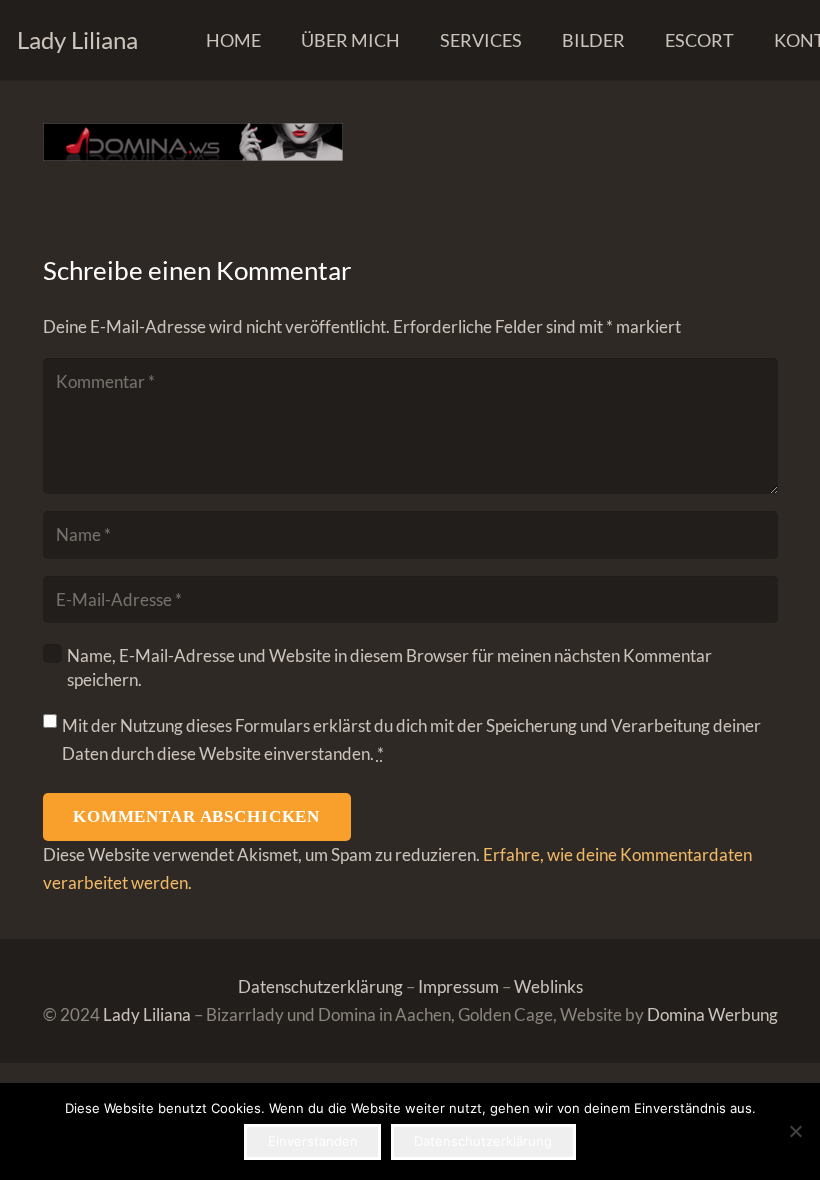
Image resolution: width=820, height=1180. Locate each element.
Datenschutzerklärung (320, 986)
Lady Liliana (147, 1014)
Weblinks (548, 986)
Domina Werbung (712, 1014)
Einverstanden (313, 1141)
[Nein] (795, 1131)
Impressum (458, 986)
